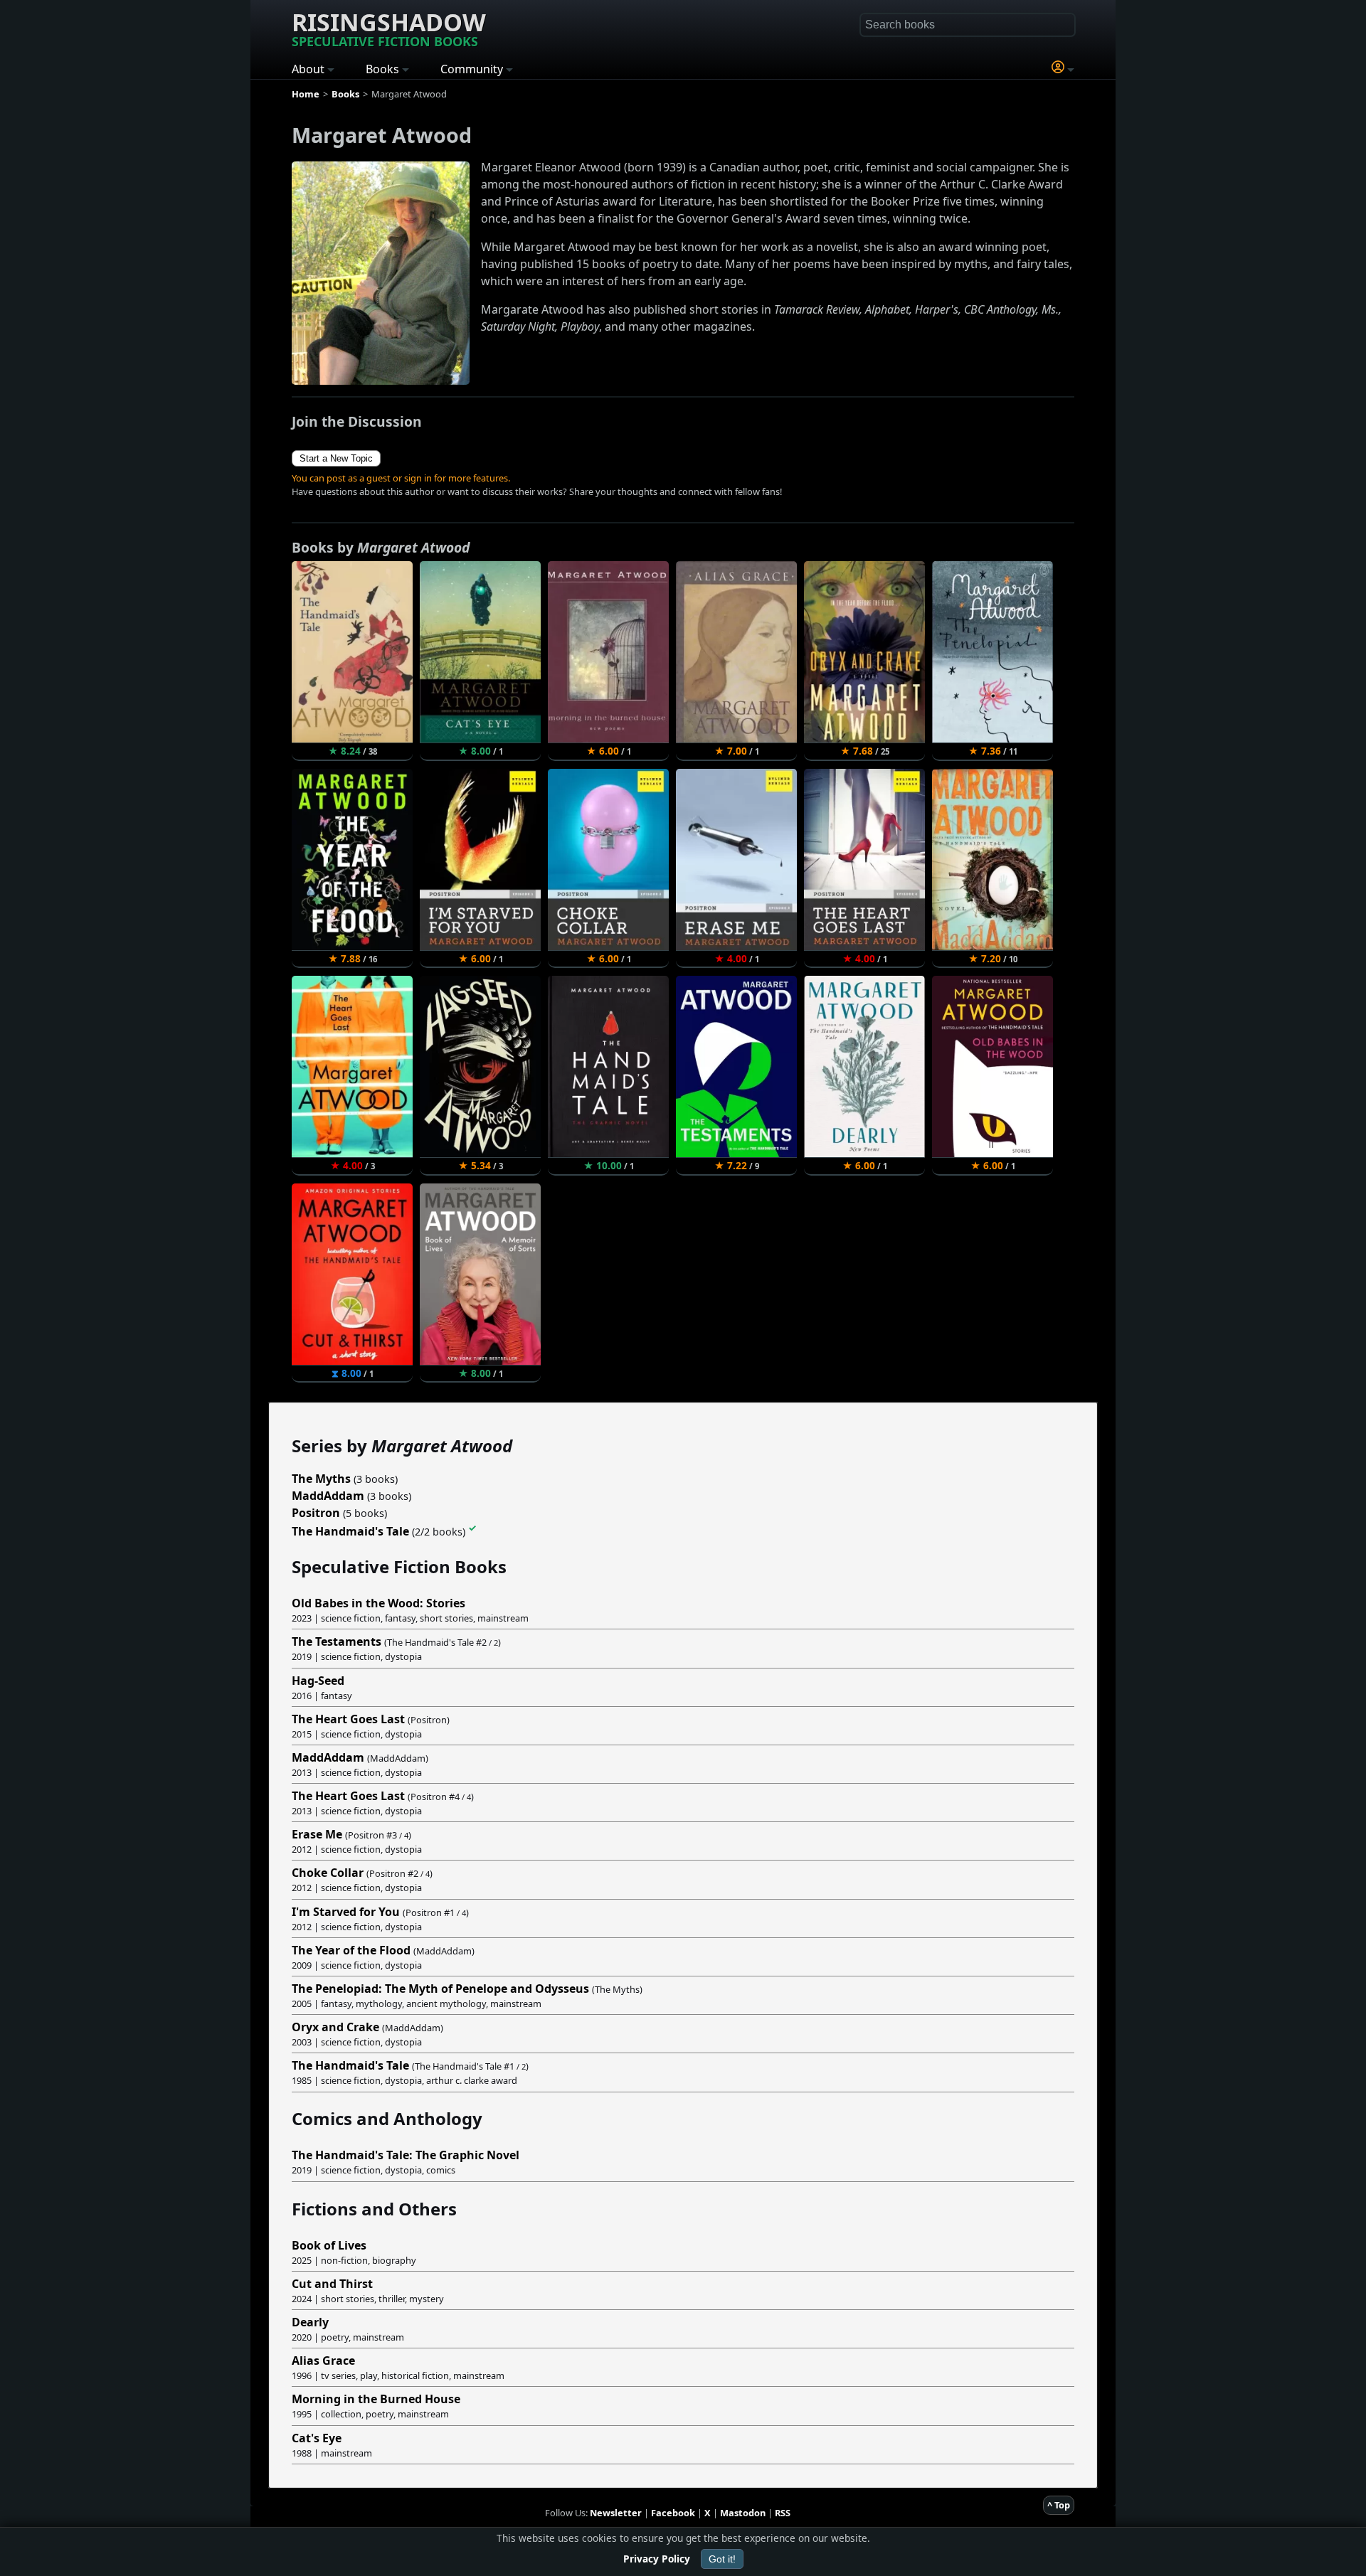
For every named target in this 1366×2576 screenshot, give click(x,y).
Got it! (722, 2559)
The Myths (321, 1479)
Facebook (673, 2513)
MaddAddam (328, 1496)
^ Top (1059, 2505)
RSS (783, 2513)
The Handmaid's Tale (350, 1531)
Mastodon (743, 2513)
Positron (316, 1513)
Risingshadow (389, 28)
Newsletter (616, 2513)
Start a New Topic (336, 458)
